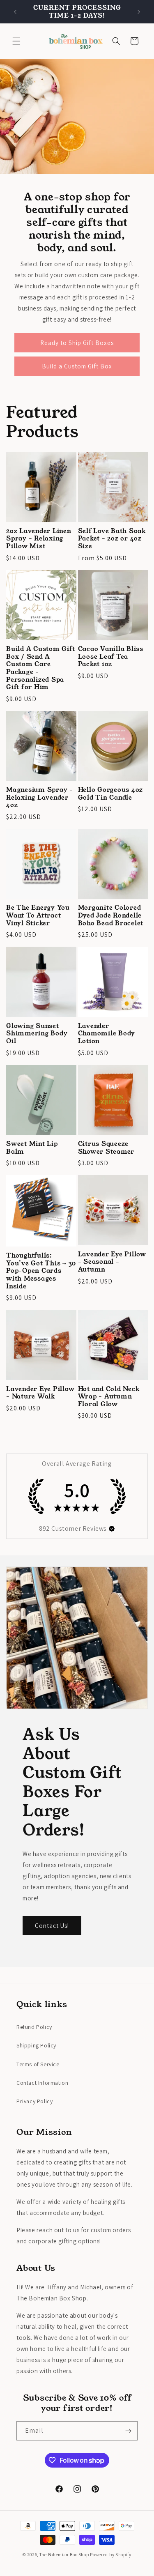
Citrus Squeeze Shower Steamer (106, 1148)
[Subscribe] (128, 2431)
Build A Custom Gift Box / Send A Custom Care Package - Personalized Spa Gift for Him (40, 668)
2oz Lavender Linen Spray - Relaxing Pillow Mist (39, 539)
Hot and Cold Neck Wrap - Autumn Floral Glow (109, 1397)
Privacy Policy (34, 2101)
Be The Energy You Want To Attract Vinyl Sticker (38, 915)
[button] (16, 41)
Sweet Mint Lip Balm (32, 1148)
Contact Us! (52, 1926)
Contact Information (42, 2083)
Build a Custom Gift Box (77, 366)
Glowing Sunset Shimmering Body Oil (37, 1034)
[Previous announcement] (15, 12)
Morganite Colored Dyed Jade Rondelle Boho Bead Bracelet (111, 915)
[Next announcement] (139, 12)
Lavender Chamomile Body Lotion (107, 1034)
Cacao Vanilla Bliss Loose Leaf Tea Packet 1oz (111, 657)
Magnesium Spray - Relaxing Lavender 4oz (40, 798)
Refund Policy (34, 2027)
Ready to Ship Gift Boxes (77, 343)
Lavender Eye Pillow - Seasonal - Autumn (112, 1262)
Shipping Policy (36, 2045)
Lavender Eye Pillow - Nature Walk (40, 1393)
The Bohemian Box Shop (64, 2555)
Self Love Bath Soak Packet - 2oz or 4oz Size (112, 539)
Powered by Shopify (111, 2555)
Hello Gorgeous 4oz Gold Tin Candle (111, 794)
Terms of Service (38, 2064)
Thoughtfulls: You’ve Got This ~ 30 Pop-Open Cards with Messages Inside (41, 1271)
